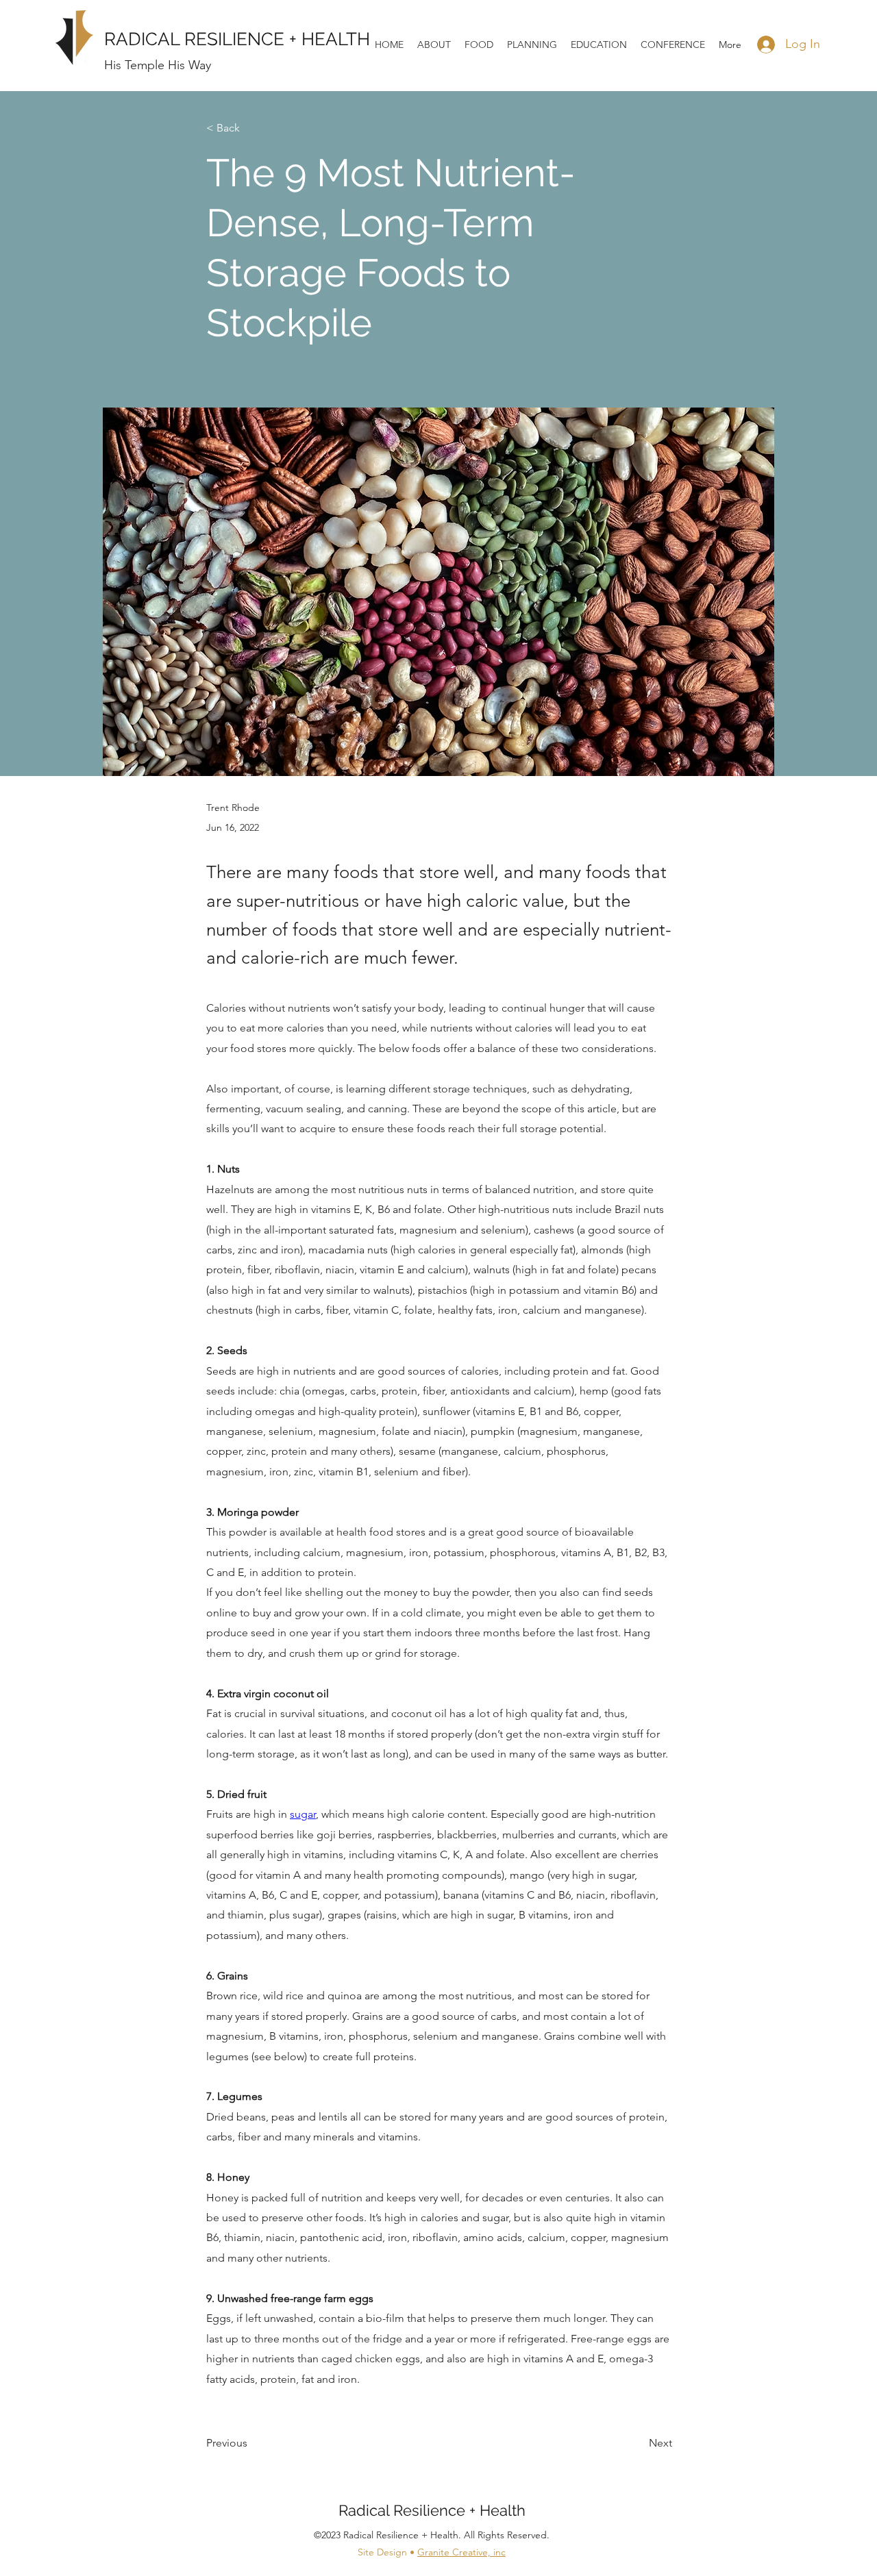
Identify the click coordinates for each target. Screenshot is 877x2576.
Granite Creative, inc (461, 2552)
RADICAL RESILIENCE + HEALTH (237, 39)
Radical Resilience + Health (432, 2510)
